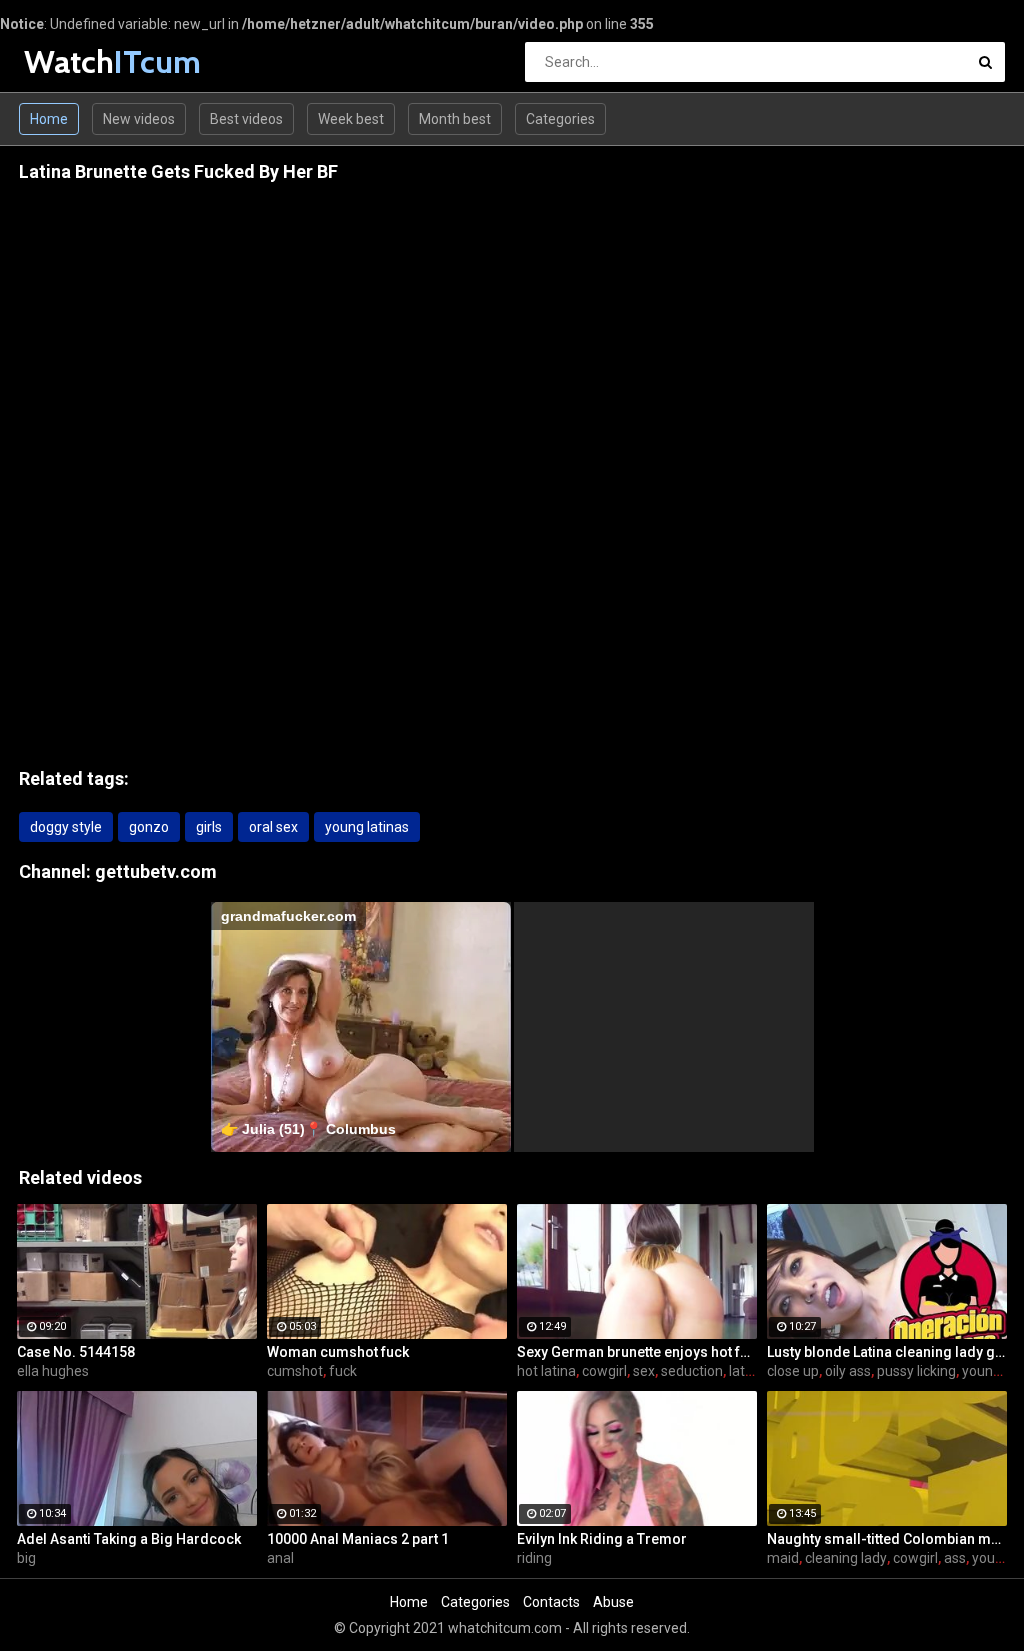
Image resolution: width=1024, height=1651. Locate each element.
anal (280, 1558)
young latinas (367, 827)
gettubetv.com (156, 871)
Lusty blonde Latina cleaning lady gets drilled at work (887, 1352)
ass (955, 1558)
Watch (76, 61)
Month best (455, 119)
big (26, 1558)
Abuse (613, 1602)
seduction (692, 1371)
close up (793, 1371)
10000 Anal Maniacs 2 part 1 (358, 1539)
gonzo (149, 827)
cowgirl (604, 1371)
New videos (139, 119)
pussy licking (916, 1371)
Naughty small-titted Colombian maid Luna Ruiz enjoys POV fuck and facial (887, 1539)
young (991, 1558)
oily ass (848, 1371)
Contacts (551, 1602)
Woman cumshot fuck (338, 1352)
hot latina (546, 1371)
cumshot (295, 1371)
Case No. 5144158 (76, 1352)
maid (783, 1558)
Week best (351, 119)
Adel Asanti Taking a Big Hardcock (129, 1539)
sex (644, 1371)
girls (209, 827)
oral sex (273, 827)
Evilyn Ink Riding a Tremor (602, 1539)
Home (49, 119)
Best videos (246, 119)
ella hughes (53, 1371)
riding (534, 1558)
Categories (560, 119)
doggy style (66, 827)
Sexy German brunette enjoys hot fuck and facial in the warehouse (637, 1352)
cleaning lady (846, 1558)
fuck (343, 1371)
